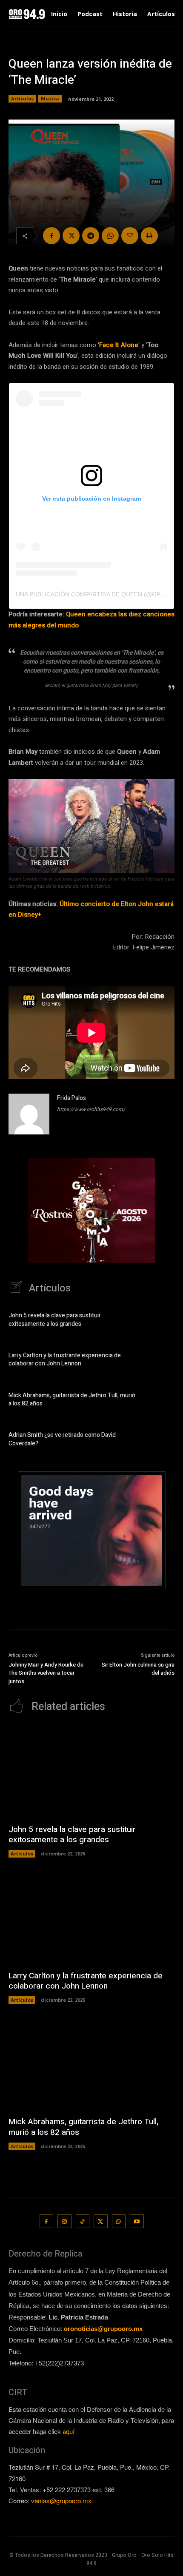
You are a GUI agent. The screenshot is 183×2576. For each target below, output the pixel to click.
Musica (50, 98)
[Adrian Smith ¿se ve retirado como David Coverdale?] (160, 1441)
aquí (69, 2431)
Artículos (22, 98)
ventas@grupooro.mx (61, 2500)
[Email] (130, 236)
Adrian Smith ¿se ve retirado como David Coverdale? (62, 1439)
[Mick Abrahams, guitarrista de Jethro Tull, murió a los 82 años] (160, 1401)
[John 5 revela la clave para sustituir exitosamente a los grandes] (160, 1321)
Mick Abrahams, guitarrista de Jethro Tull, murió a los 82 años (72, 1400)
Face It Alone (119, 345)
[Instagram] (64, 2221)
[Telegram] (91, 236)
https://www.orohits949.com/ (91, 1109)
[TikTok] (83, 2221)
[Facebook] (51, 236)
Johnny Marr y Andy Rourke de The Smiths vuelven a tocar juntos (46, 1673)
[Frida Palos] (29, 1114)
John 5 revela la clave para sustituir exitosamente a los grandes (55, 1320)
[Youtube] (137, 2221)
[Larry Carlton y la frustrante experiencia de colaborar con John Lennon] (160, 1361)
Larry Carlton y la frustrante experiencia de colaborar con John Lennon (65, 1360)
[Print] (149, 236)
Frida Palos (71, 1098)
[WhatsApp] (110, 236)
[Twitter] (71, 236)
